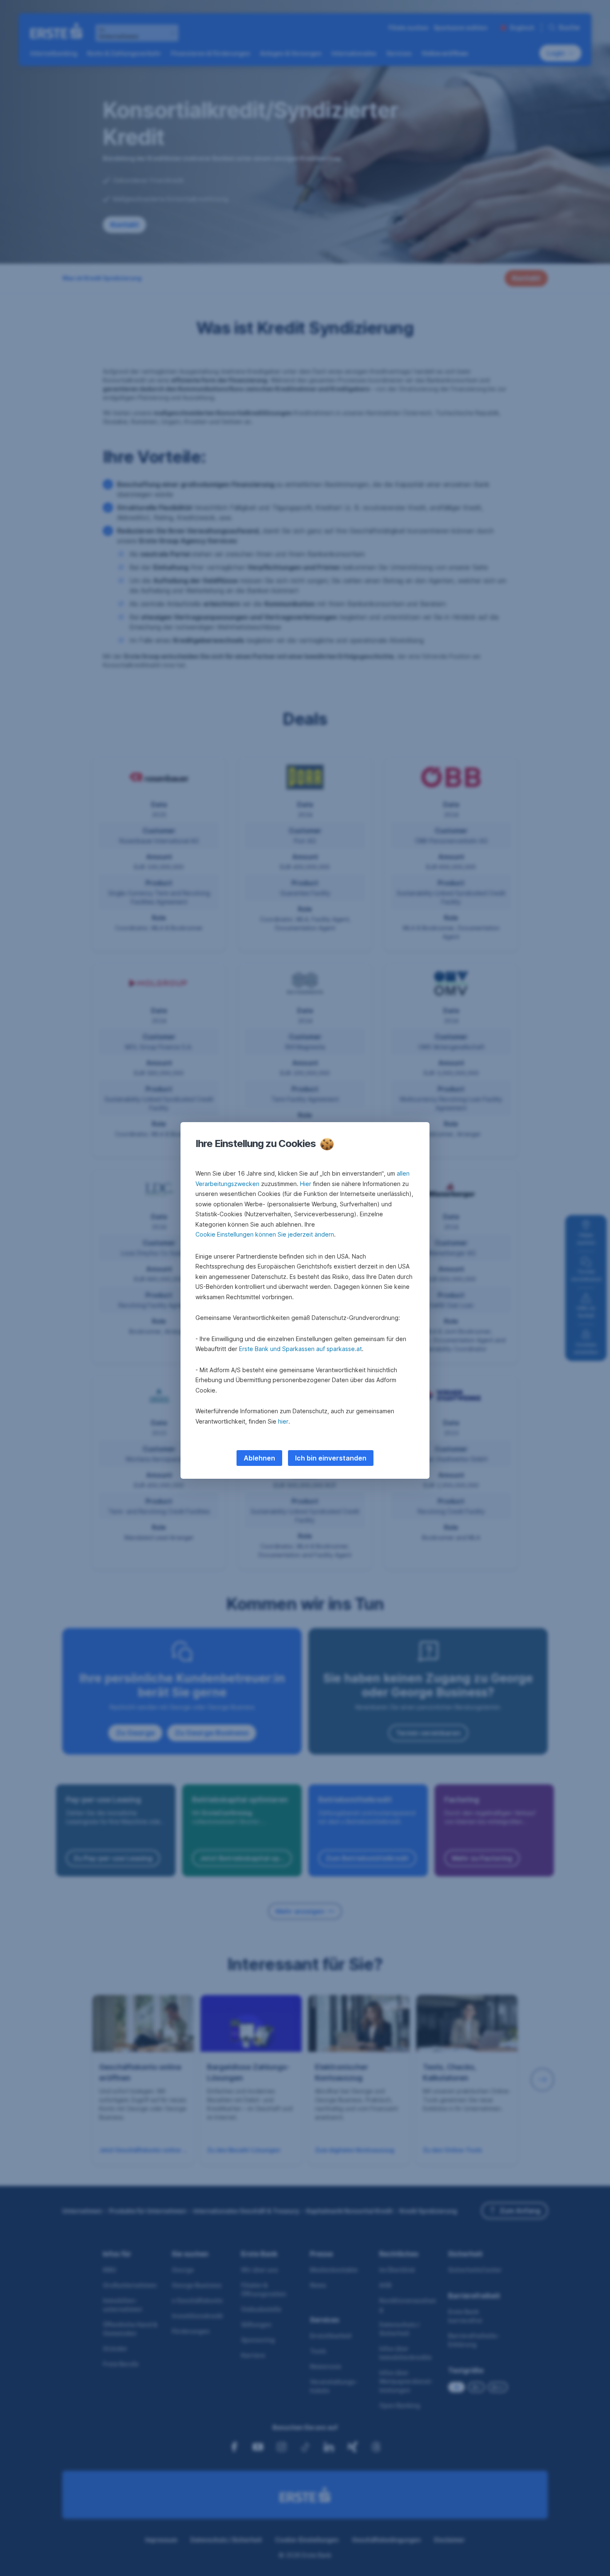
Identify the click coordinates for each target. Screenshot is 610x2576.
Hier (306, 1184)
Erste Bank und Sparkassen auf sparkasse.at (300, 1349)
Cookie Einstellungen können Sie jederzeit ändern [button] (265, 1234)
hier (283, 1421)
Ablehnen (259, 1458)
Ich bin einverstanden (331, 1458)
